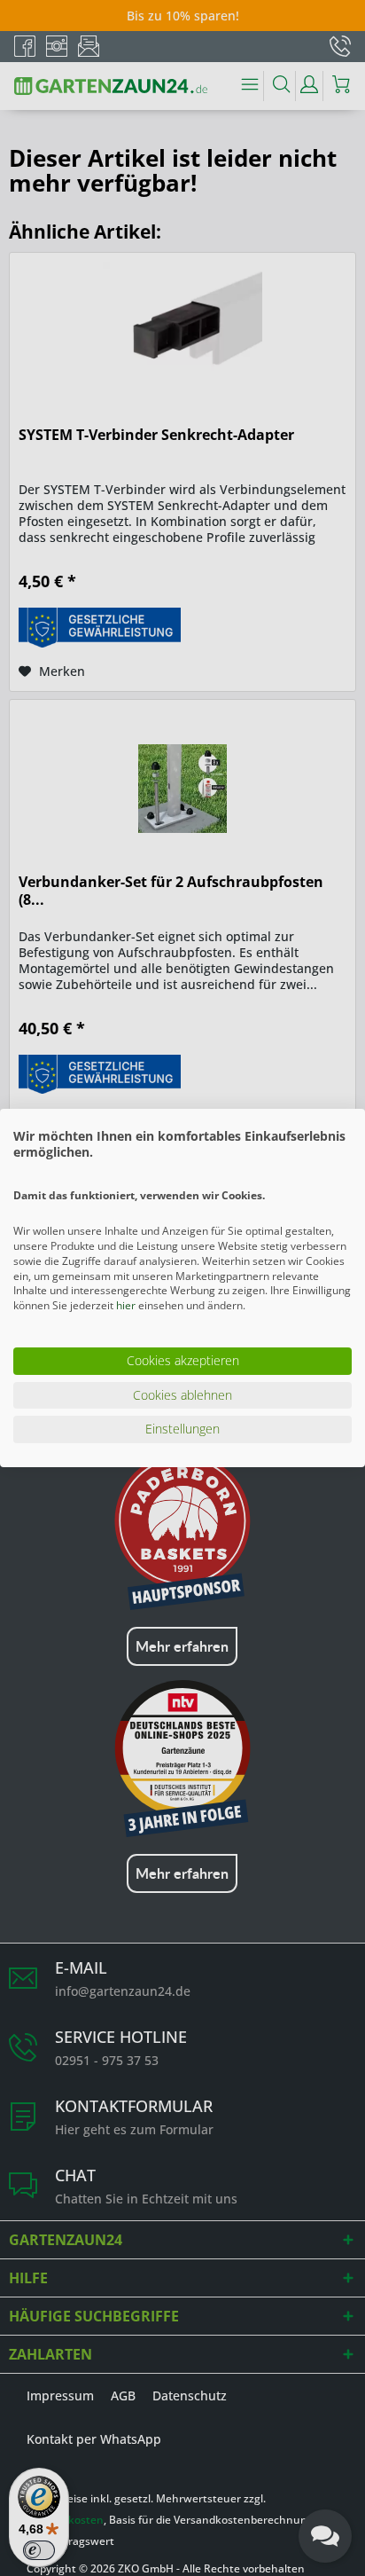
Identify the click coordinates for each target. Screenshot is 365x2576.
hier (126, 1305)
